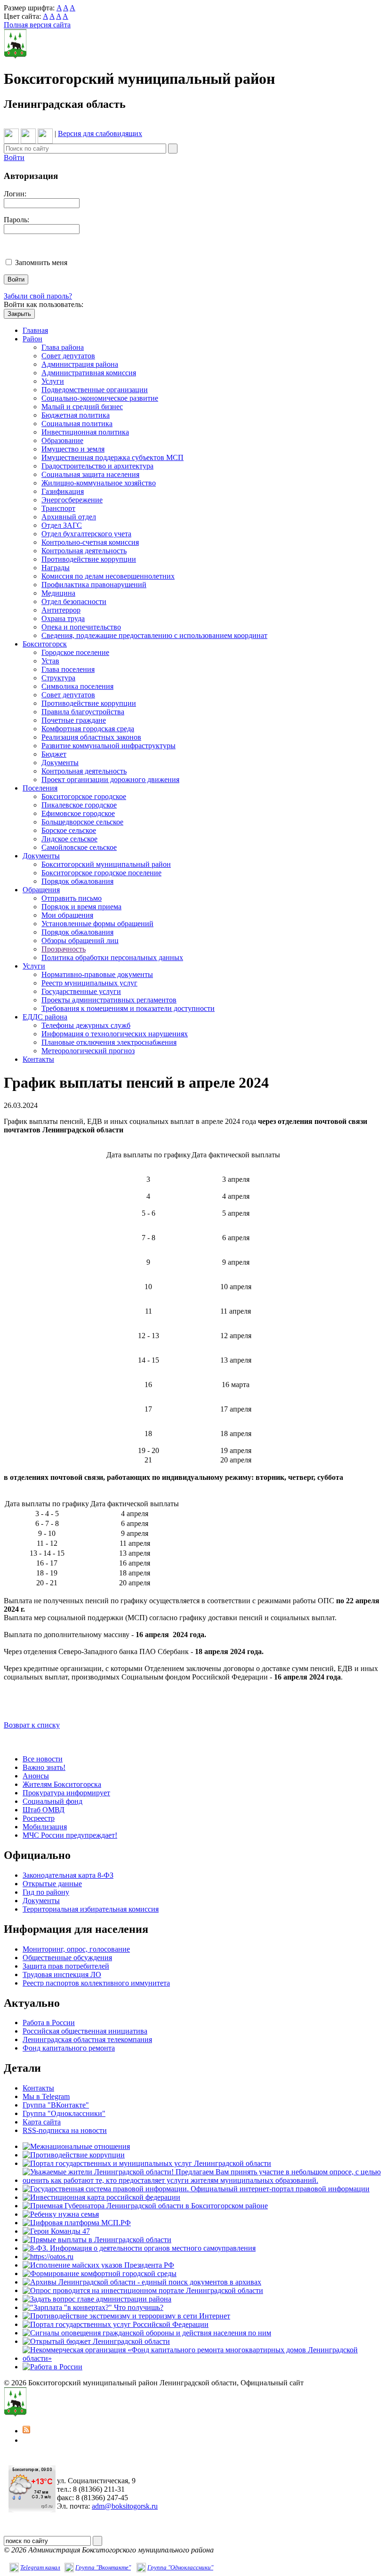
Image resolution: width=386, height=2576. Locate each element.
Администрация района (80, 364)
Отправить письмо (72, 898)
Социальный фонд (52, 1801)
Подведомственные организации (95, 390)
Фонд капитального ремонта (69, 2048)
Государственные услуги (81, 991)
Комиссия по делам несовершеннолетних (108, 576)
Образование (62, 440)
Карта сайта (42, 2122)
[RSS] (26, 2431)
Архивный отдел (69, 517)
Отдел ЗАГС (62, 525)
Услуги (53, 381)
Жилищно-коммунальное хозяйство (99, 483)
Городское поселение (75, 652)
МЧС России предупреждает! (70, 1835)
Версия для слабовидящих (100, 133)
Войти (14, 157)
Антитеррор (61, 610)
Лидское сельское (69, 839)
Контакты (38, 1059)
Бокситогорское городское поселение (101, 873)
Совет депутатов (68, 356)
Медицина (58, 593)
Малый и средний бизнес (82, 407)
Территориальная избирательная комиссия (91, 1909)
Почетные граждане (74, 720)
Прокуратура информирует (66, 1793)
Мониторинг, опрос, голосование (76, 1949)
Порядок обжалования (77, 881)
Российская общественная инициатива (85, 2031)
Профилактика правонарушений (94, 585)
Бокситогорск (45, 644)
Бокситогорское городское (84, 796)
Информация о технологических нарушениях (115, 1034)
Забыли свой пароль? (38, 296)
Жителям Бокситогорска (62, 1784)
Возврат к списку (32, 1725)
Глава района (63, 347)
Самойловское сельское (79, 847)
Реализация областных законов (91, 737)
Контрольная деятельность (84, 551)
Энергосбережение (72, 500)
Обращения (41, 890)
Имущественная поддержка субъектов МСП (113, 457)
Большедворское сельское (82, 822)
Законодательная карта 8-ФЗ (68, 1875)
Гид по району (46, 1892)
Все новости (43, 1759)
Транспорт (58, 508)
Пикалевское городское (79, 805)
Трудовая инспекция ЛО (62, 1974)
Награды (56, 568)
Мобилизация (45, 1827)
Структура (58, 678)
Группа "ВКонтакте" (56, 2105)
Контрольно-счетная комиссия (90, 542)
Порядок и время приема (81, 907)
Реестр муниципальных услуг (89, 983)
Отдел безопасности (74, 602)
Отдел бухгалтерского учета (86, 534)
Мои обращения (67, 915)
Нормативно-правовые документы (97, 974)
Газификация (63, 491)
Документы (60, 763)
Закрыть (19, 314)
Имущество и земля (73, 449)
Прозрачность (64, 949)
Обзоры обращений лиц (80, 941)
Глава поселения (68, 669)
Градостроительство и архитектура (97, 466)
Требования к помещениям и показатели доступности (128, 1008)
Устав (50, 661)
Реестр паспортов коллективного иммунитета (96, 1983)
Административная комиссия (89, 373)
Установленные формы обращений (97, 924)
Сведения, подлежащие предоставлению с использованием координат (154, 635)
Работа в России (49, 2023)
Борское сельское (69, 830)
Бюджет (54, 754)
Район (32, 339)
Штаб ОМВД (44, 1810)
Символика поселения (77, 686)
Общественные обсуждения (67, 1958)
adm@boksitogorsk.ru (125, 2506)
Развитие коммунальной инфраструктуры (109, 746)
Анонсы (36, 1776)
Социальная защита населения (90, 474)
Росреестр (39, 1818)
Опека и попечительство (81, 627)
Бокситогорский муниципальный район (106, 864)
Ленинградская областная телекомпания (87, 2039)
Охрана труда (63, 618)
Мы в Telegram (46, 2096)
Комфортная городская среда (88, 729)
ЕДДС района (45, 1017)
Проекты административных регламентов (109, 1000)
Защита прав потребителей (66, 1966)
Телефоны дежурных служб (86, 1025)
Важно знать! (44, 1767)
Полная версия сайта (37, 25)
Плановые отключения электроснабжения (109, 1042)
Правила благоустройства (83, 712)
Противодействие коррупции (89, 559)
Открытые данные (52, 1884)
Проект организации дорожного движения (110, 779)
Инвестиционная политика (85, 432)
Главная (35, 330)
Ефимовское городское (78, 813)
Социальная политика (77, 424)
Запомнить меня (41, 262)
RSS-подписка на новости (65, 2130)
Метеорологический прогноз (88, 1051)
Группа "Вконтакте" (103, 2567)
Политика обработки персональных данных (112, 957)
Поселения (40, 788)
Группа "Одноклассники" (64, 2113)
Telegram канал (40, 2567)
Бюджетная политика (76, 415)
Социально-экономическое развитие (100, 398)
